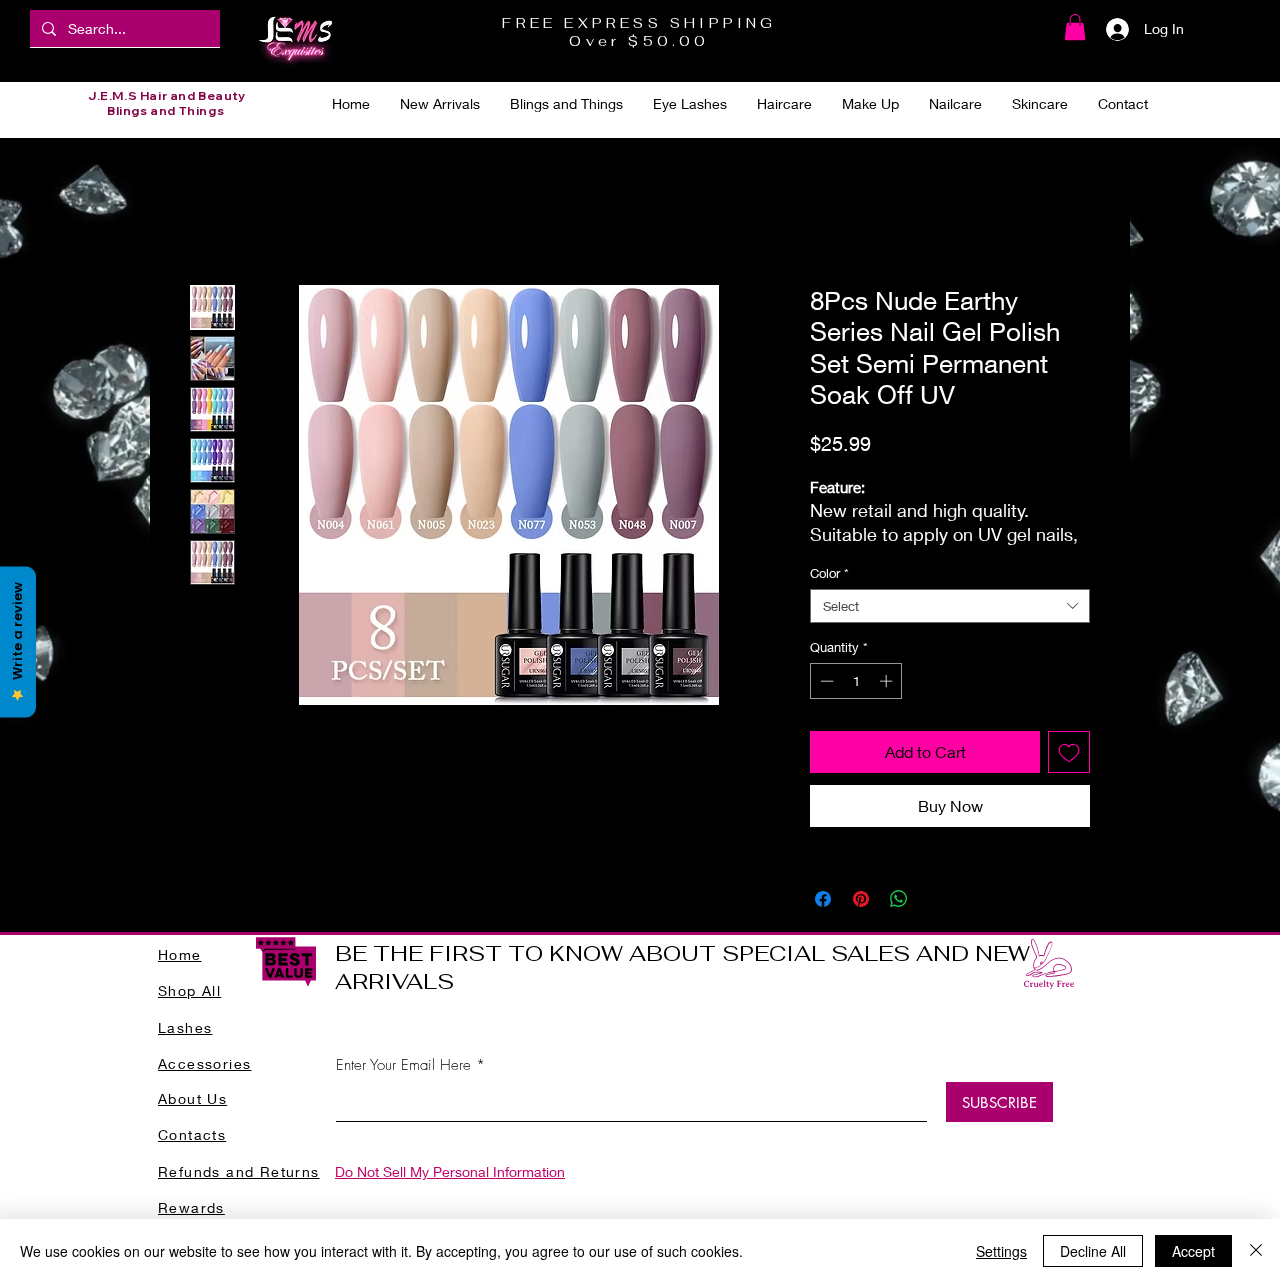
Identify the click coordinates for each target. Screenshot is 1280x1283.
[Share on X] (937, 899)
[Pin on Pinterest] (861, 899)
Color (829, 573)
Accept (1193, 1251)
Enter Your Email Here (403, 1065)
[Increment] (888, 681)
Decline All (1093, 1251)
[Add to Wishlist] (1069, 752)
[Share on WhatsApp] (899, 899)
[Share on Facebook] (823, 899)
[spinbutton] (856, 681)
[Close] (1256, 1251)
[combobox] (950, 606)
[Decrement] (825, 681)
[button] (1075, 27)
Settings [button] (1001, 1251)
